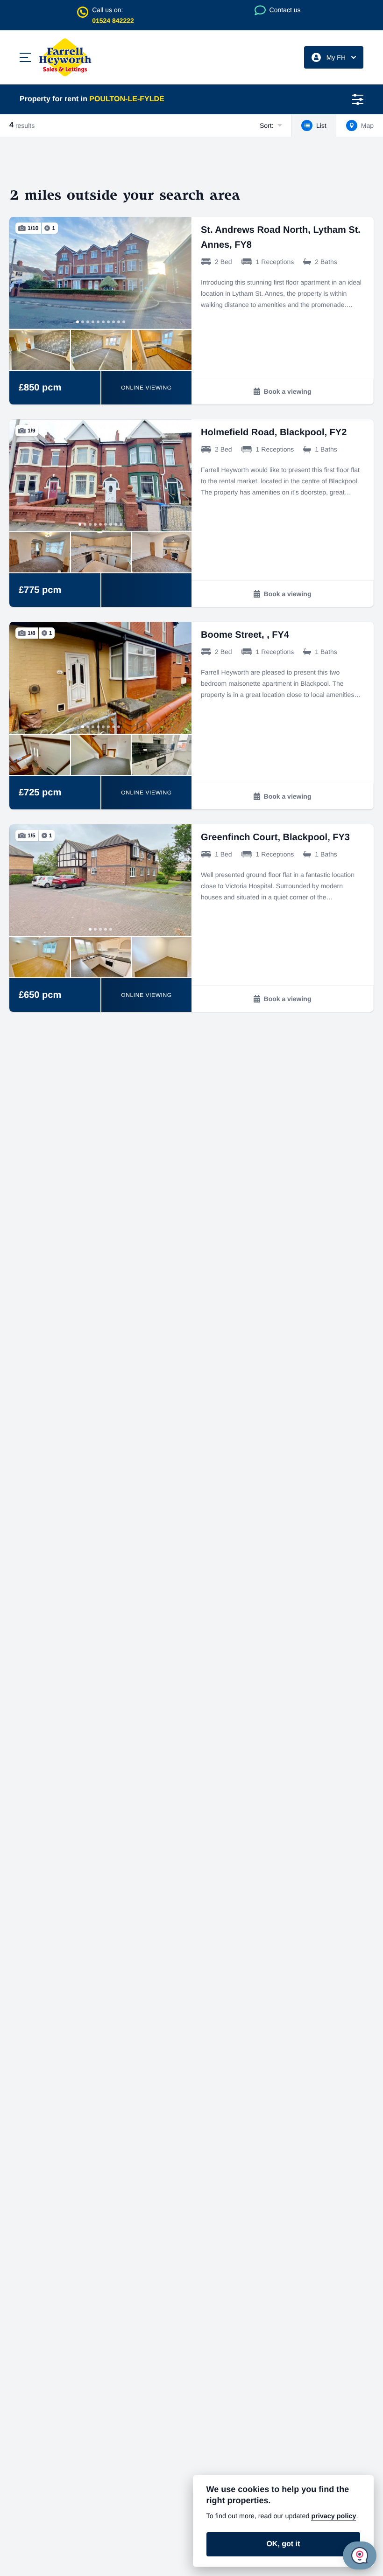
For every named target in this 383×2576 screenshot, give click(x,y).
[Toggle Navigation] (25, 57)
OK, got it (283, 2544)
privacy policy (333, 2516)
